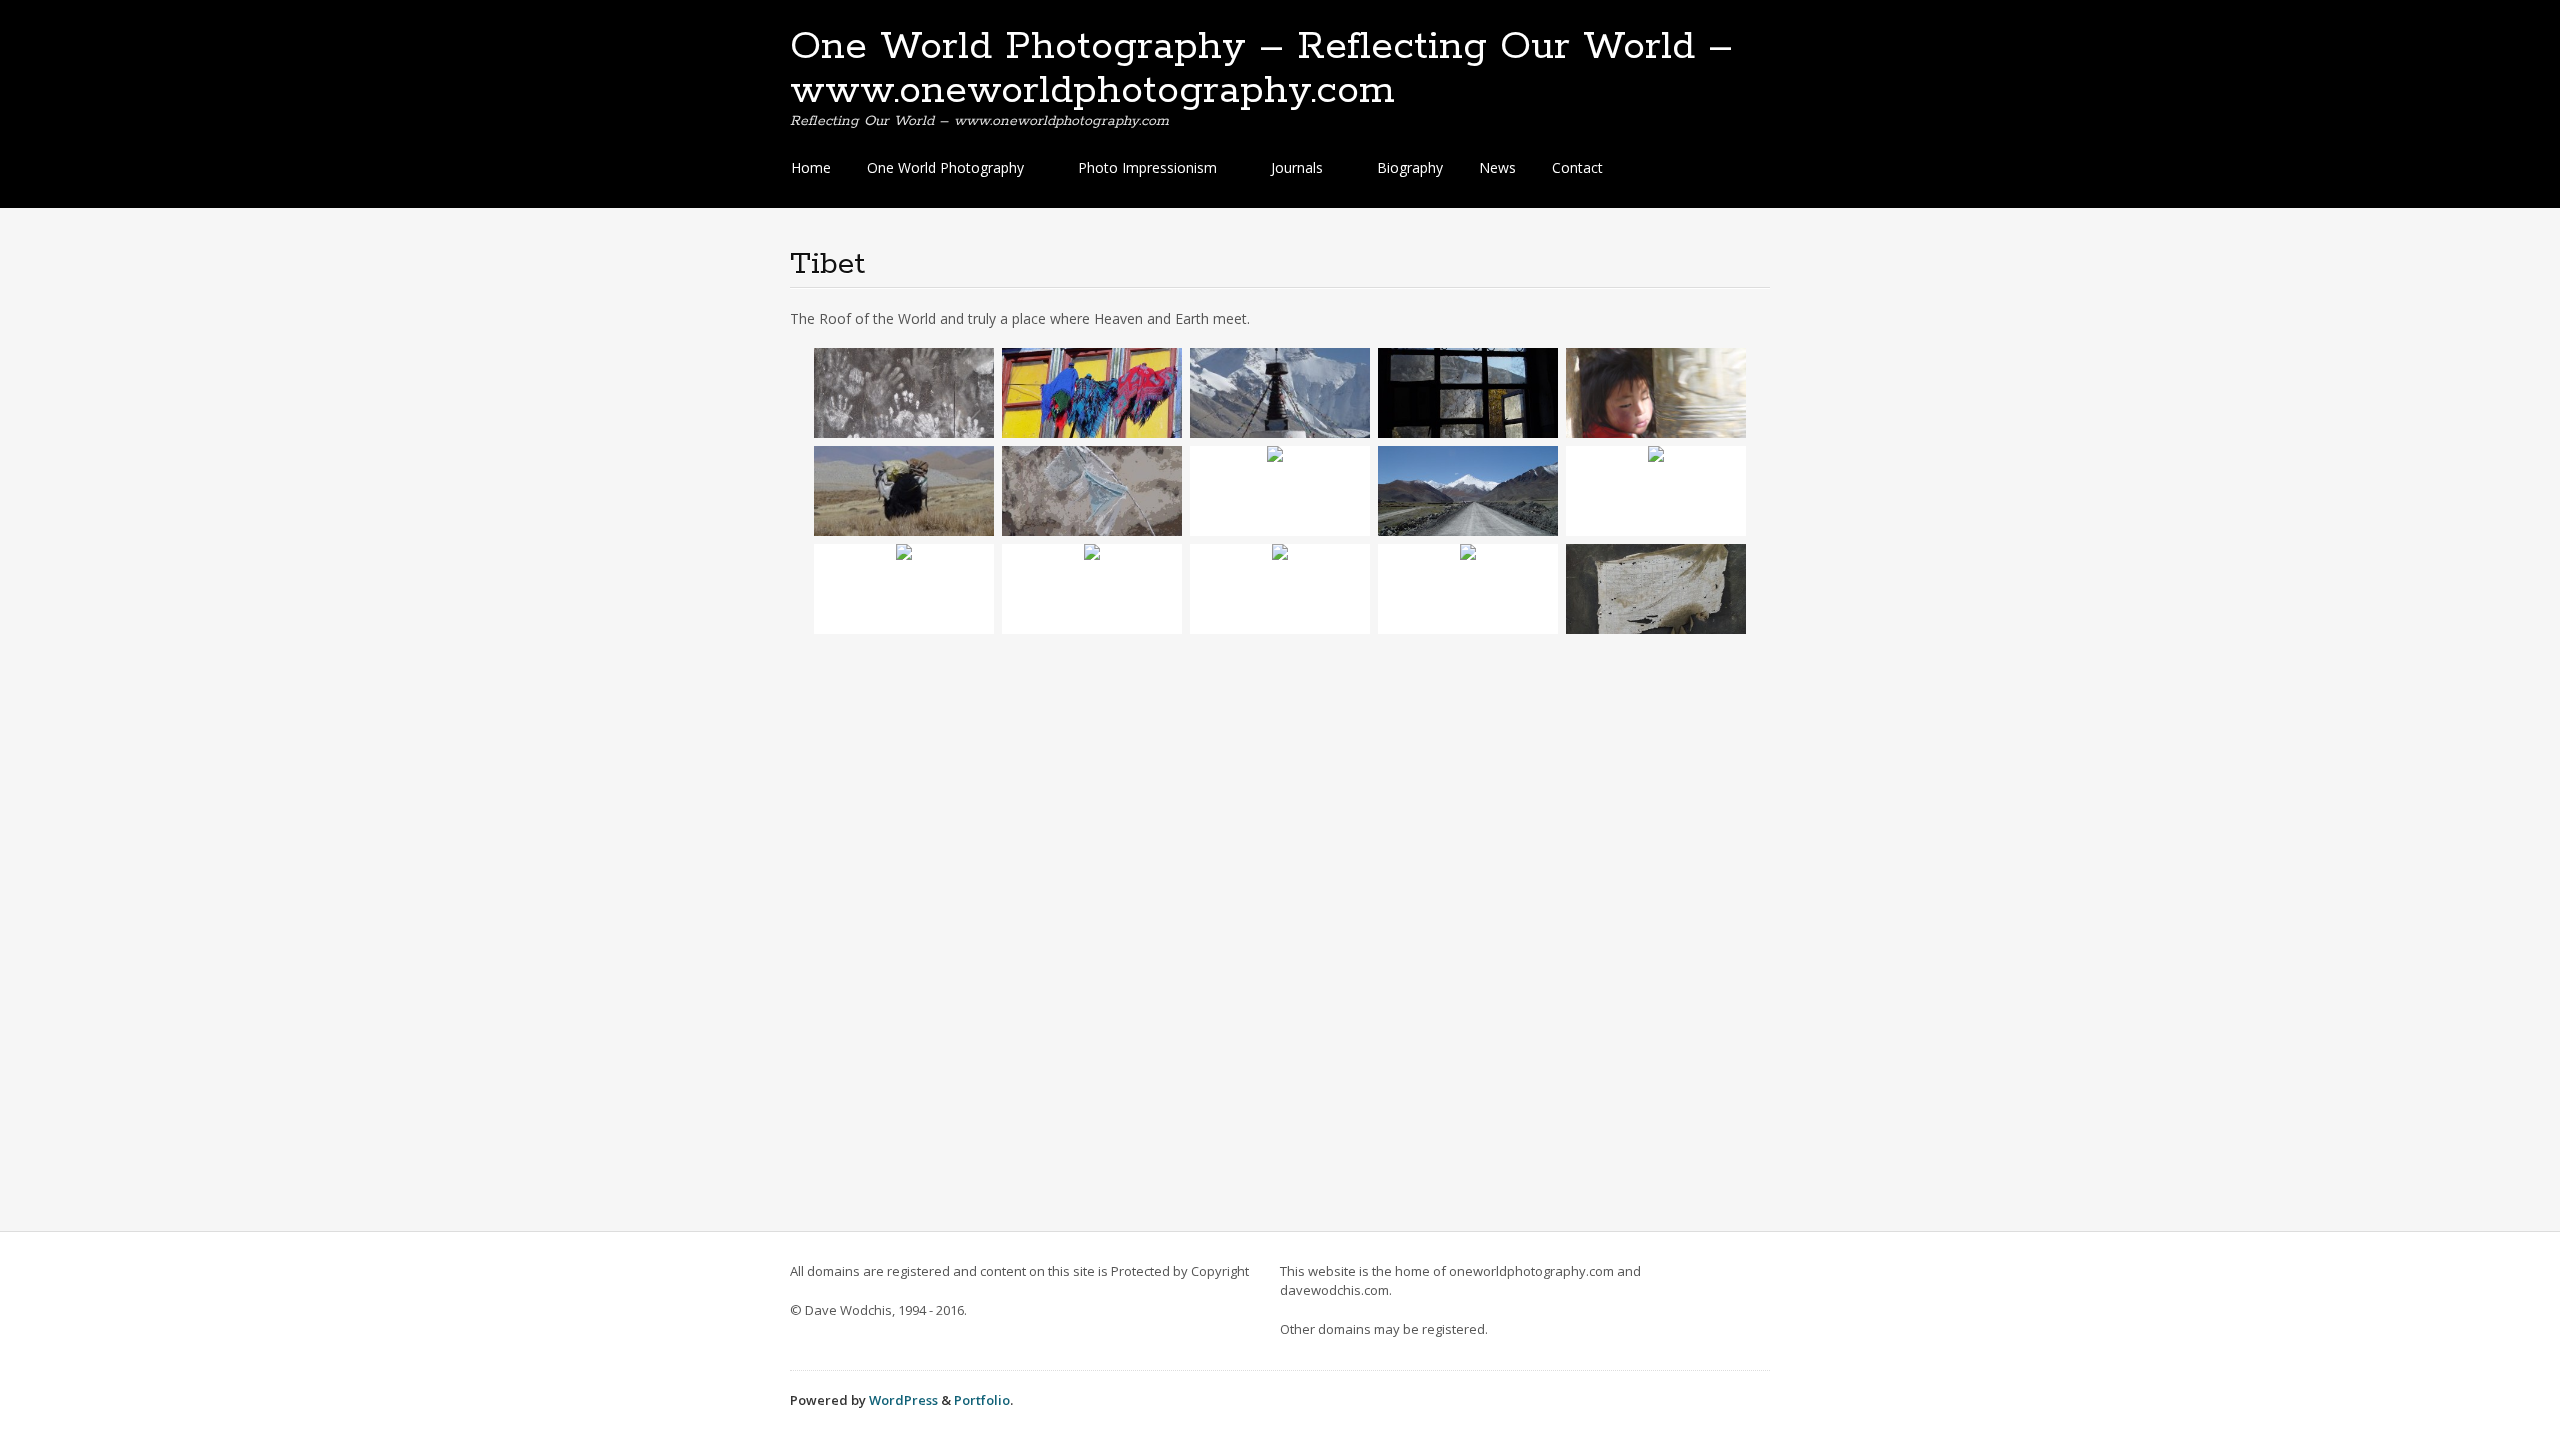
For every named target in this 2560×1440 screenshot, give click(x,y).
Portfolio (982, 1400)
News (1497, 167)
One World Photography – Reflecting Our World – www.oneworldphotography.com (1261, 69)
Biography (1410, 167)
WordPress (903, 1400)
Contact (1577, 167)
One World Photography (945, 167)
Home (811, 167)
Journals (1297, 167)
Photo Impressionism (1147, 167)
